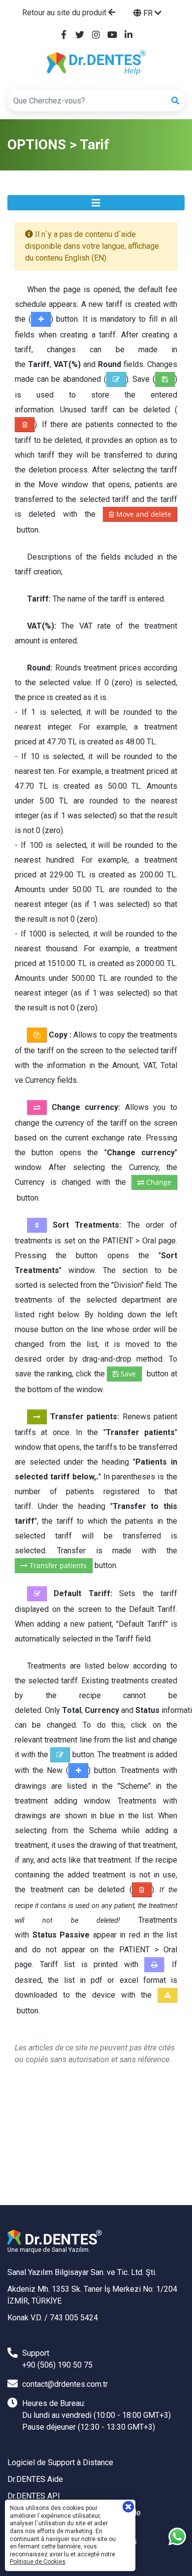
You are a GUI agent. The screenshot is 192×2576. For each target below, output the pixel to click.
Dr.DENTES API (34, 2496)
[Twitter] (80, 35)
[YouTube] (112, 35)
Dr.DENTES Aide (35, 2479)
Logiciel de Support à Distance (60, 2462)
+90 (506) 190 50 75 (57, 2365)
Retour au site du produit (65, 13)
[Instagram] (96, 35)
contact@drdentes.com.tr (65, 2384)
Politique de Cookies (38, 2562)
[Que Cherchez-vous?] (175, 101)
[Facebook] (64, 35)
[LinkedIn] (129, 35)
